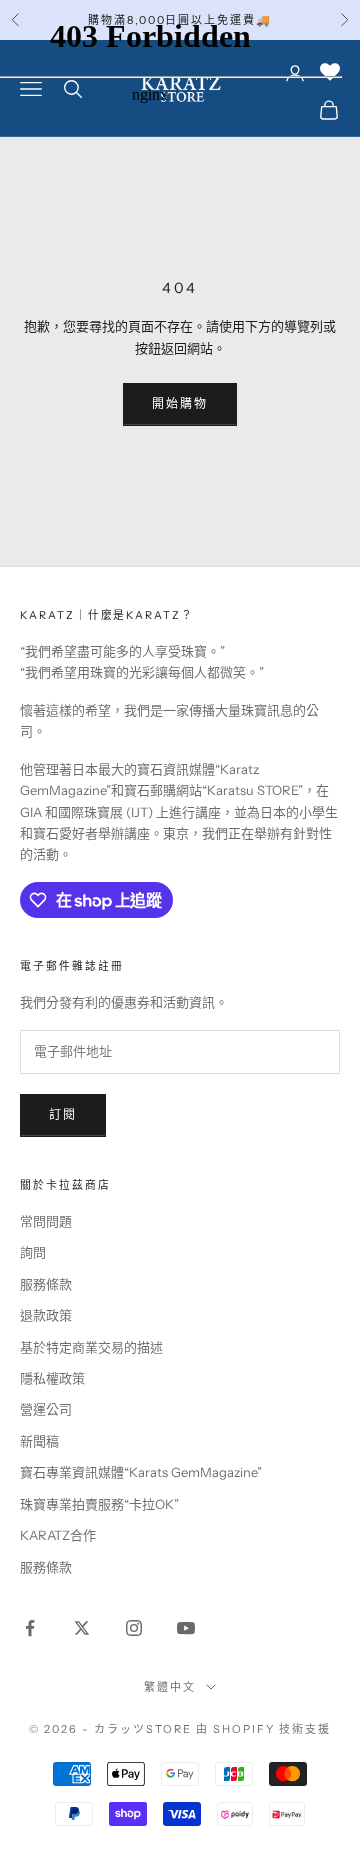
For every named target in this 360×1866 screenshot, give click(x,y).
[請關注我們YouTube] (186, 1628)
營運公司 (46, 1409)
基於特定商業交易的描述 (91, 1347)
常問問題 (46, 1221)
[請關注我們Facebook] (30, 1628)
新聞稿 (39, 1441)
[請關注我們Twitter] (82, 1628)
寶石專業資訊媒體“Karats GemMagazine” (141, 1472)
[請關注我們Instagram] (134, 1628)
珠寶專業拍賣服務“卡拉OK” (99, 1504)
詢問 (33, 1252)
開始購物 (180, 403)
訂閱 (63, 1114)
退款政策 (46, 1315)
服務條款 (46, 1284)
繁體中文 (170, 1687)
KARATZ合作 (58, 1535)
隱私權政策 (52, 1378)
